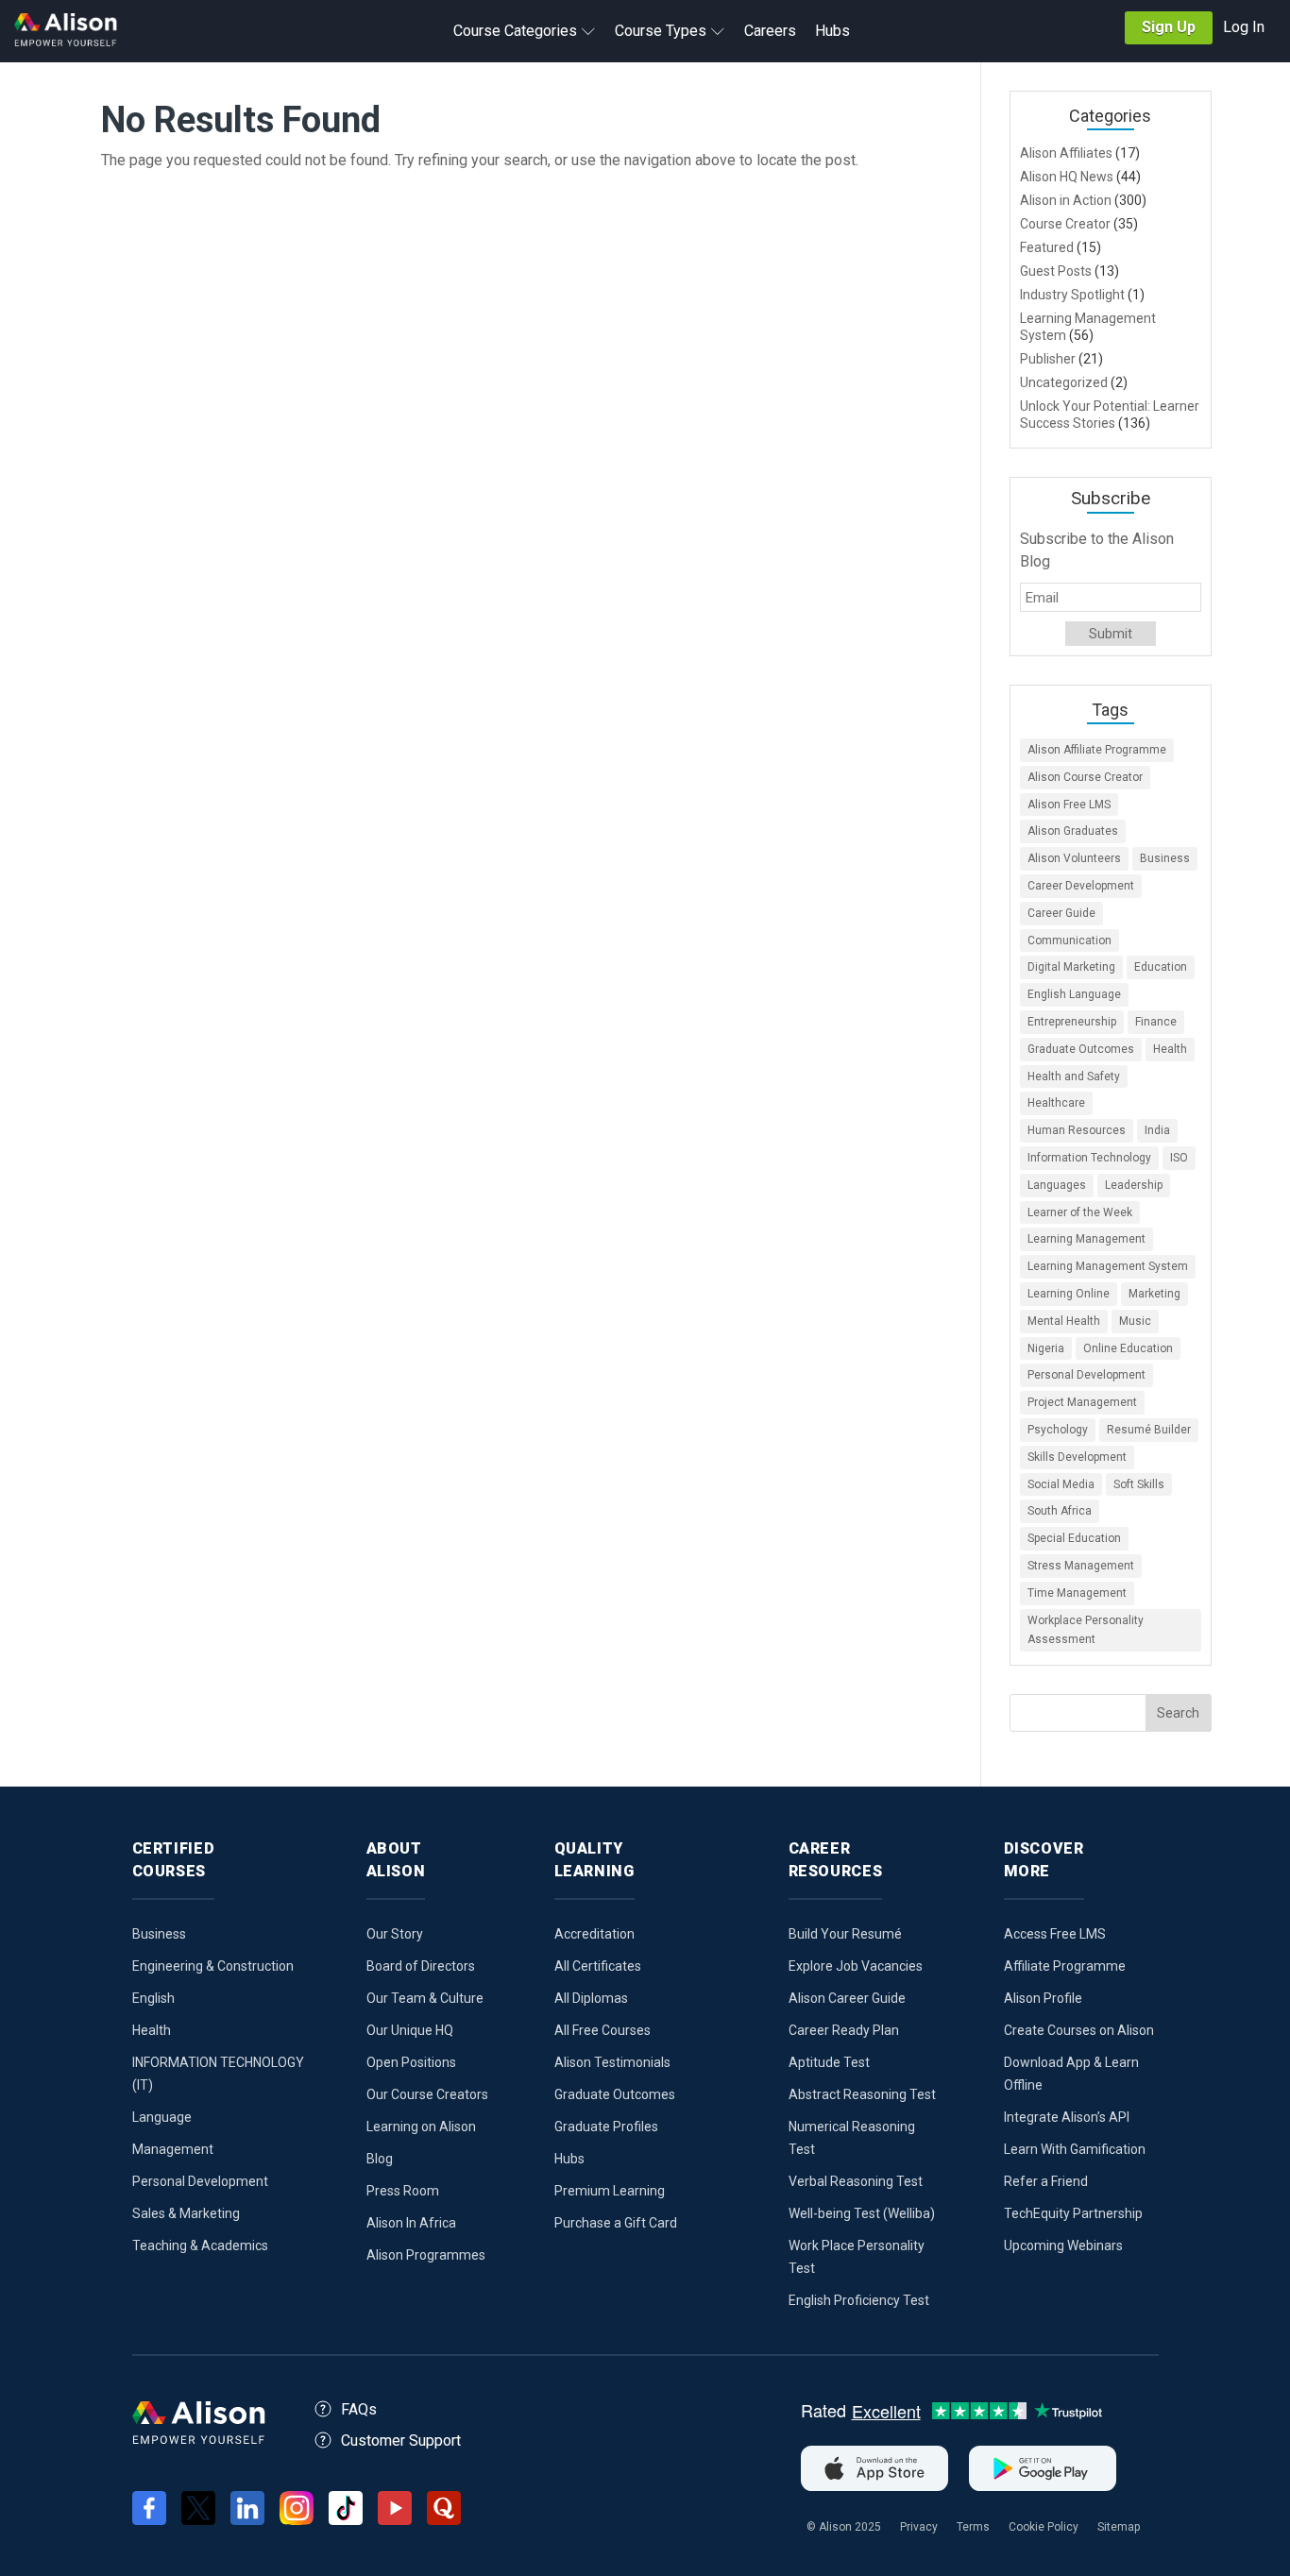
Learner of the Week (1080, 1212)
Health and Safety (1074, 1076)
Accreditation (594, 1934)
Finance (1156, 1022)
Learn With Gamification (1075, 2149)
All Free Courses (603, 2030)
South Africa (1060, 1511)
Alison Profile (1043, 1998)
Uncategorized (1064, 382)
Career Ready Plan (844, 2030)
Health (1170, 1049)
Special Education (1074, 1538)
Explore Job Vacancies (856, 1966)
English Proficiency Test (859, 2300)
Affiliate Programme (1065, 1966)
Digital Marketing (1071, 967)
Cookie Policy (1044, 2527)
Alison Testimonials (612, 2062)
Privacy (919, 2527)
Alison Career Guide (847, 1998)
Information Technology (1089, 1158)
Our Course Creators (427, 2094)
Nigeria (1046, 1348)
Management (173, 2149)
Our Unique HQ (410, 2030)
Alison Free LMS (1069, 805)
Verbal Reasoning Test (856, 2181)
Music (1135, 1321)
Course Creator (1065, 224)
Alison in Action (1066, 200)
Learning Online (1069, 1294)
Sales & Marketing (186, 2213)
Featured (1047, 247)
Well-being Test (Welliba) (862, 2213)
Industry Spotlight (1072, 295)
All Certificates (598, 1966)
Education (1161, 967)
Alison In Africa (411, 2223)
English (153, 1998)
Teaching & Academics (200, 2246)
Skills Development (1077, 1457)
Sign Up (1169, 27)
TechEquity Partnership (1073, 2213)
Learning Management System (1108, 1266)
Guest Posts (1056, 271)
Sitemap (1119, 2527)
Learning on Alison (421, 2127)
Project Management (1082, 1402)
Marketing (1154, 1294)
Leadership (1134, 1185)
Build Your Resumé (845, 1934)
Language (162, 2117)
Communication (1069, 941)
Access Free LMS (1055, 1934)
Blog (380, 2159)
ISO (1179, 1158)
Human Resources (1077, 1130)
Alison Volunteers (1074, 858)
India (1157, 1130)
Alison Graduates (1073, 831)
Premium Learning (610, 2191)
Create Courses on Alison (1079, 2030)
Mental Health (1064, 1321)
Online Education (1128, 1348)
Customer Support (401, 2440)
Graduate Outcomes (1081, 1049)
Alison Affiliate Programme (1097, 750)
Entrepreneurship (1072, 1022)
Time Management (1077, 1593)
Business (1165, 858)
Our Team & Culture (425, 1998)
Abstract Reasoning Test (862, 2094)
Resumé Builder (1149, 1430)
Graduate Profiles (606, 2127)
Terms (973, 2527)
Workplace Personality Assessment (1086, 1630)
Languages (1057, 1185)
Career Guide (1061, 913)
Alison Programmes (426, 2255)
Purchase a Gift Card (616, 2223)
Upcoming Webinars (1063, 2246)
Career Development (1081, 886)
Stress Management (1081, 1566)
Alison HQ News (1067, 177)
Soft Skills (1139, 1484)
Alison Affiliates (1066, 153)
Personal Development (1086, 1375)
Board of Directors (421, 1966)
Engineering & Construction (213, 1966)
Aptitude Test (829, 2062)
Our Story (395, 1934)
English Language (1074, 994)
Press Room (403, 2191)
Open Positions (411, 2062)
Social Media (1061, 1484)
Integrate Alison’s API (1067, 2117)
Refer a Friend (1046, 2181)
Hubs (569, 2159)
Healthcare (1056, 1103)
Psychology (1058, 1430)
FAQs (359, 2409)
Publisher (1048, 359)
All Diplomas (591, 1998)
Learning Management (1086, 1239)
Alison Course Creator (1085, 777)
